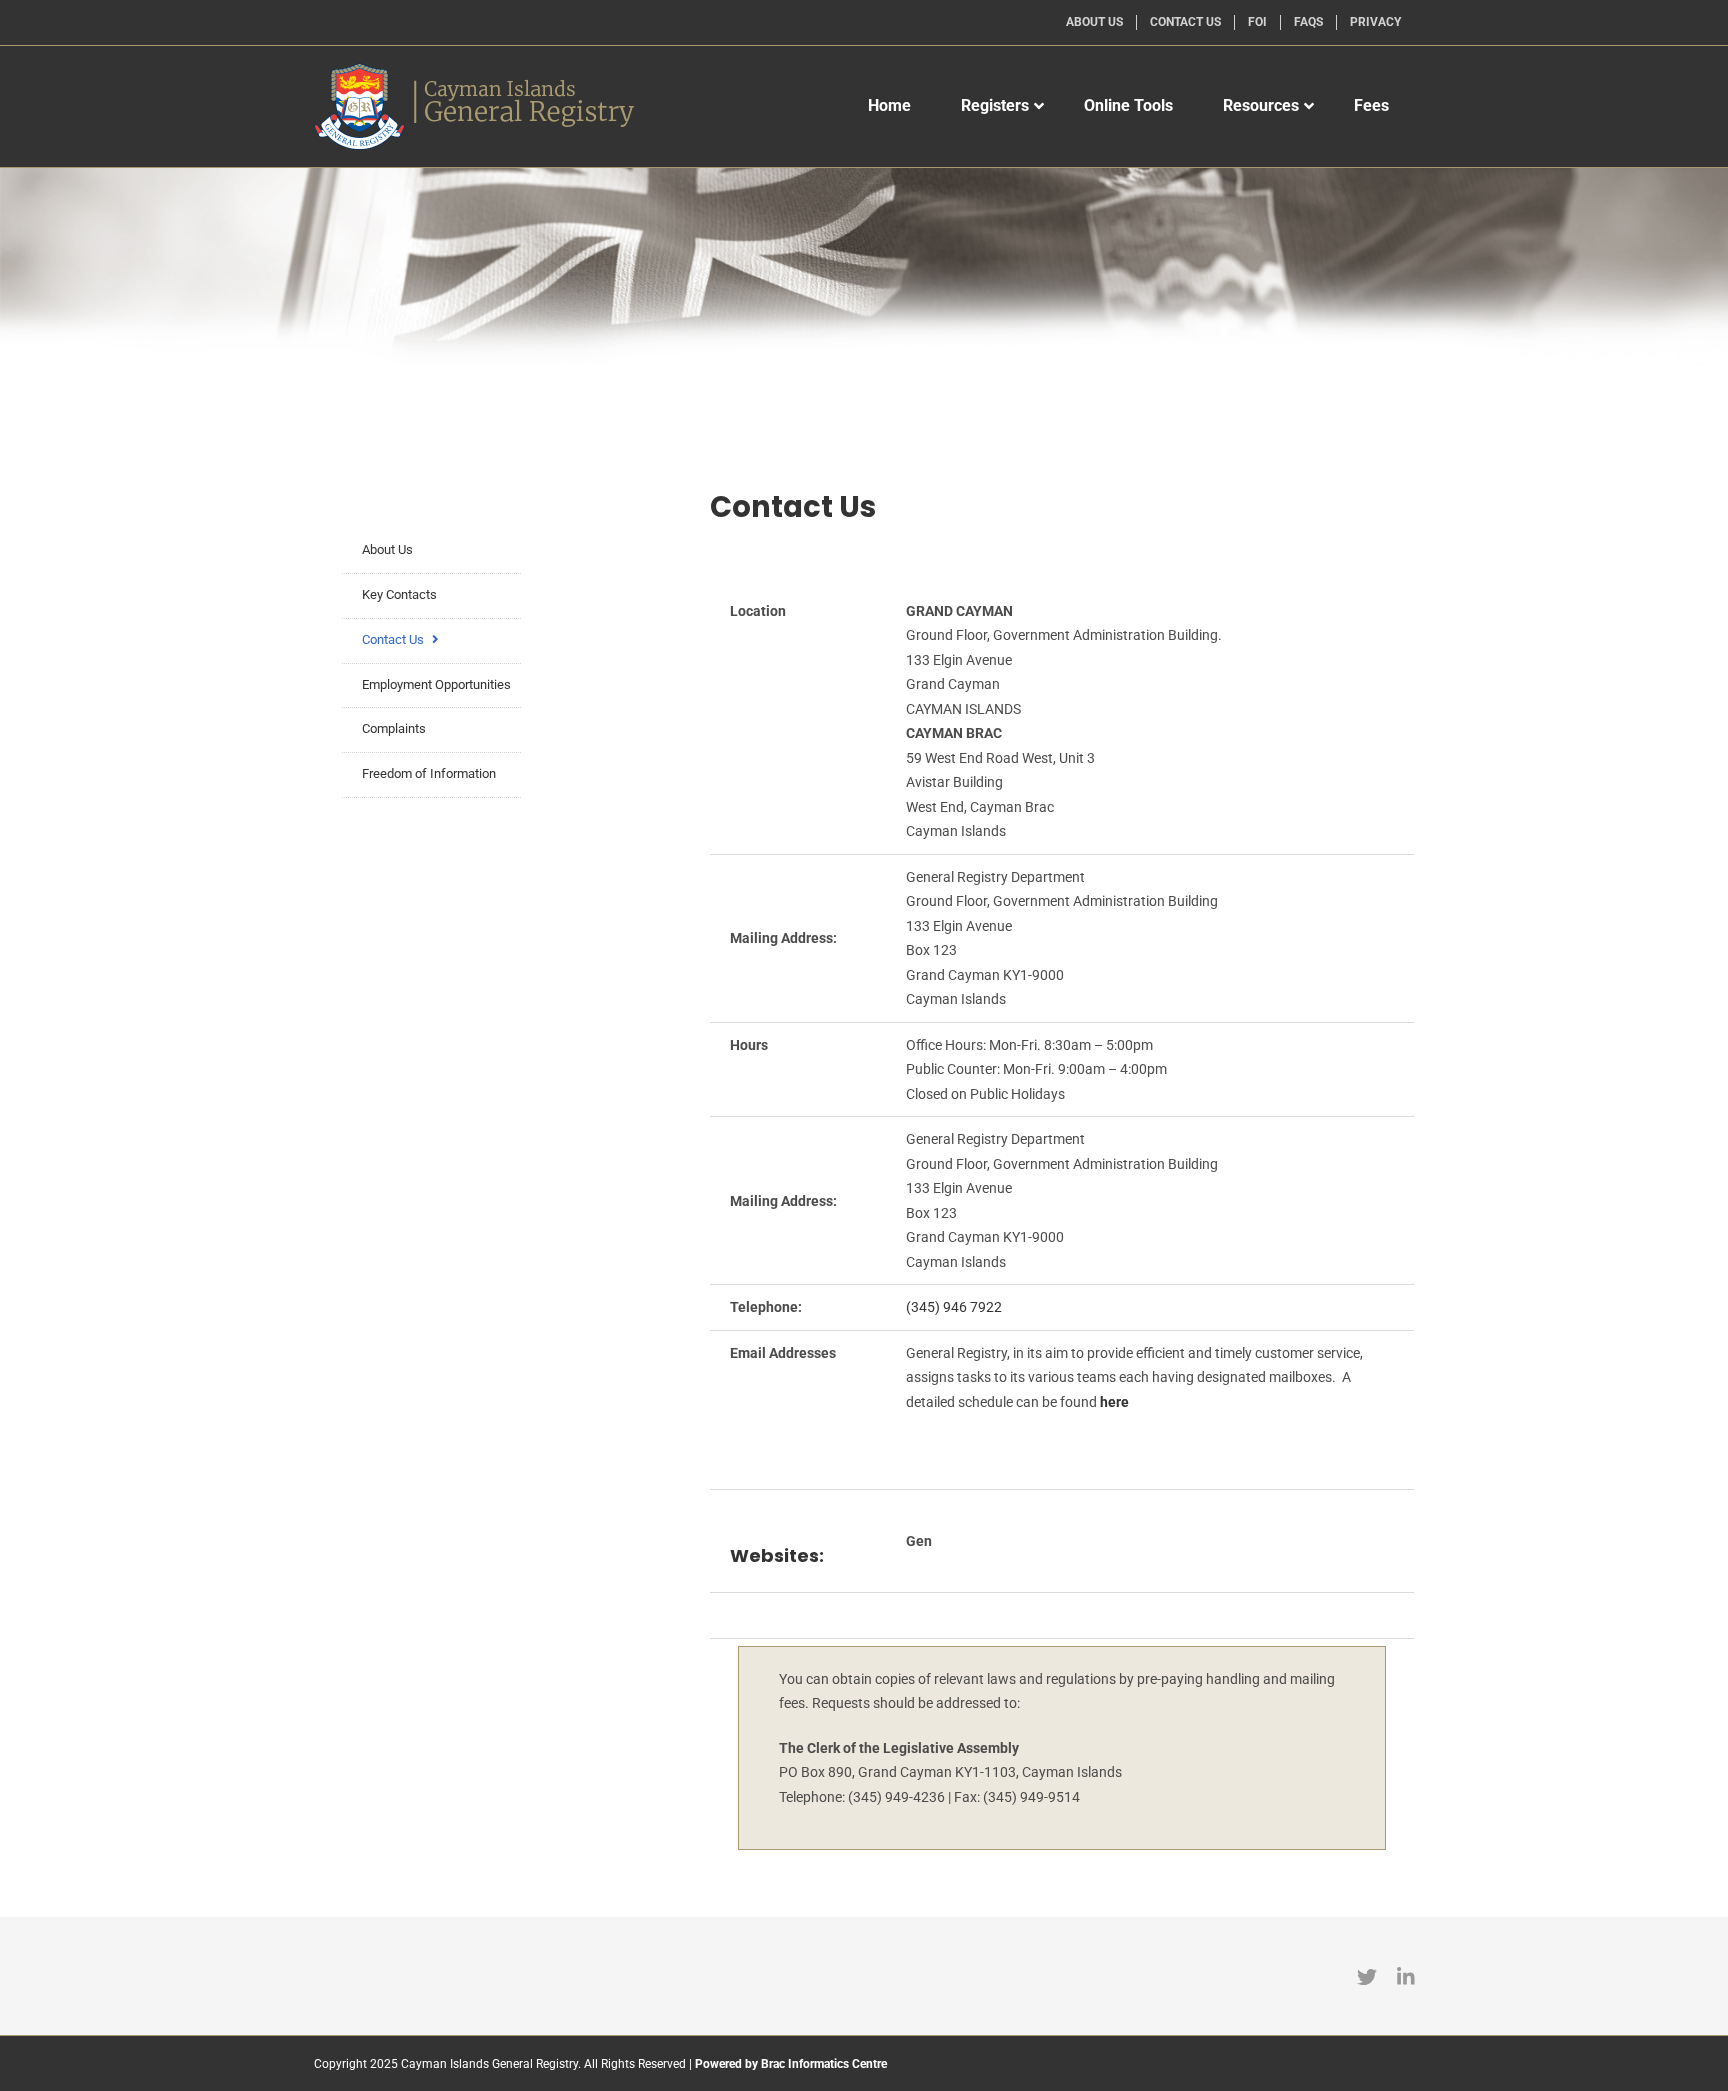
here (1114, 1402)
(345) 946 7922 (954, 1307)
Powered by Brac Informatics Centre (791, 2064)
